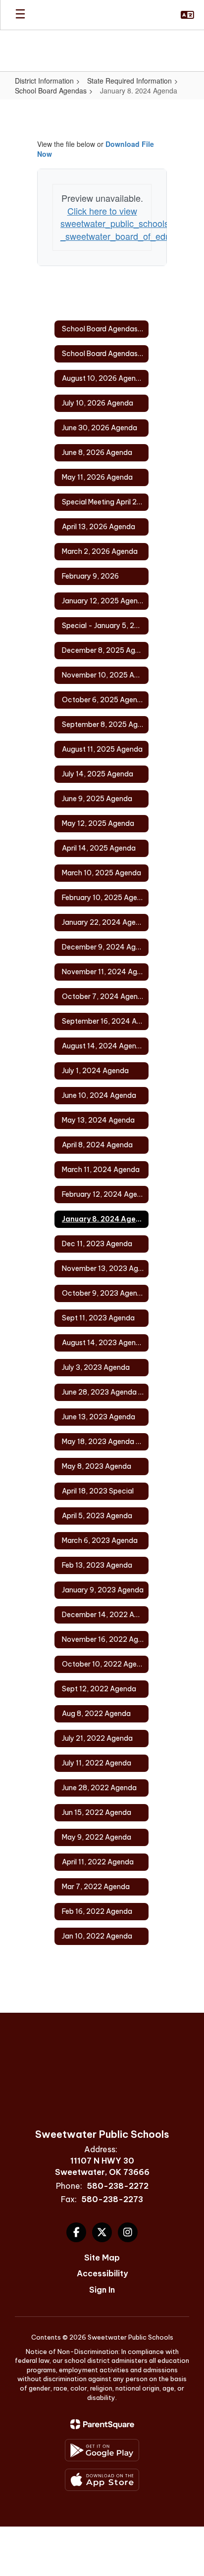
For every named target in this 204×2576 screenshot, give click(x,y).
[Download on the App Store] (102, 2480)
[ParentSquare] (102, 2424)
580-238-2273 (112, 2199)
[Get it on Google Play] (102, 2450)
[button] (187, 15)
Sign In (102, 2290)
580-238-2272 (118, 2186)
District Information (44, 81)
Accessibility (102, 2273)
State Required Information (129, 81)
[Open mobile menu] (20, 15)
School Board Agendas (51, 90)
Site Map (102, 2258)
